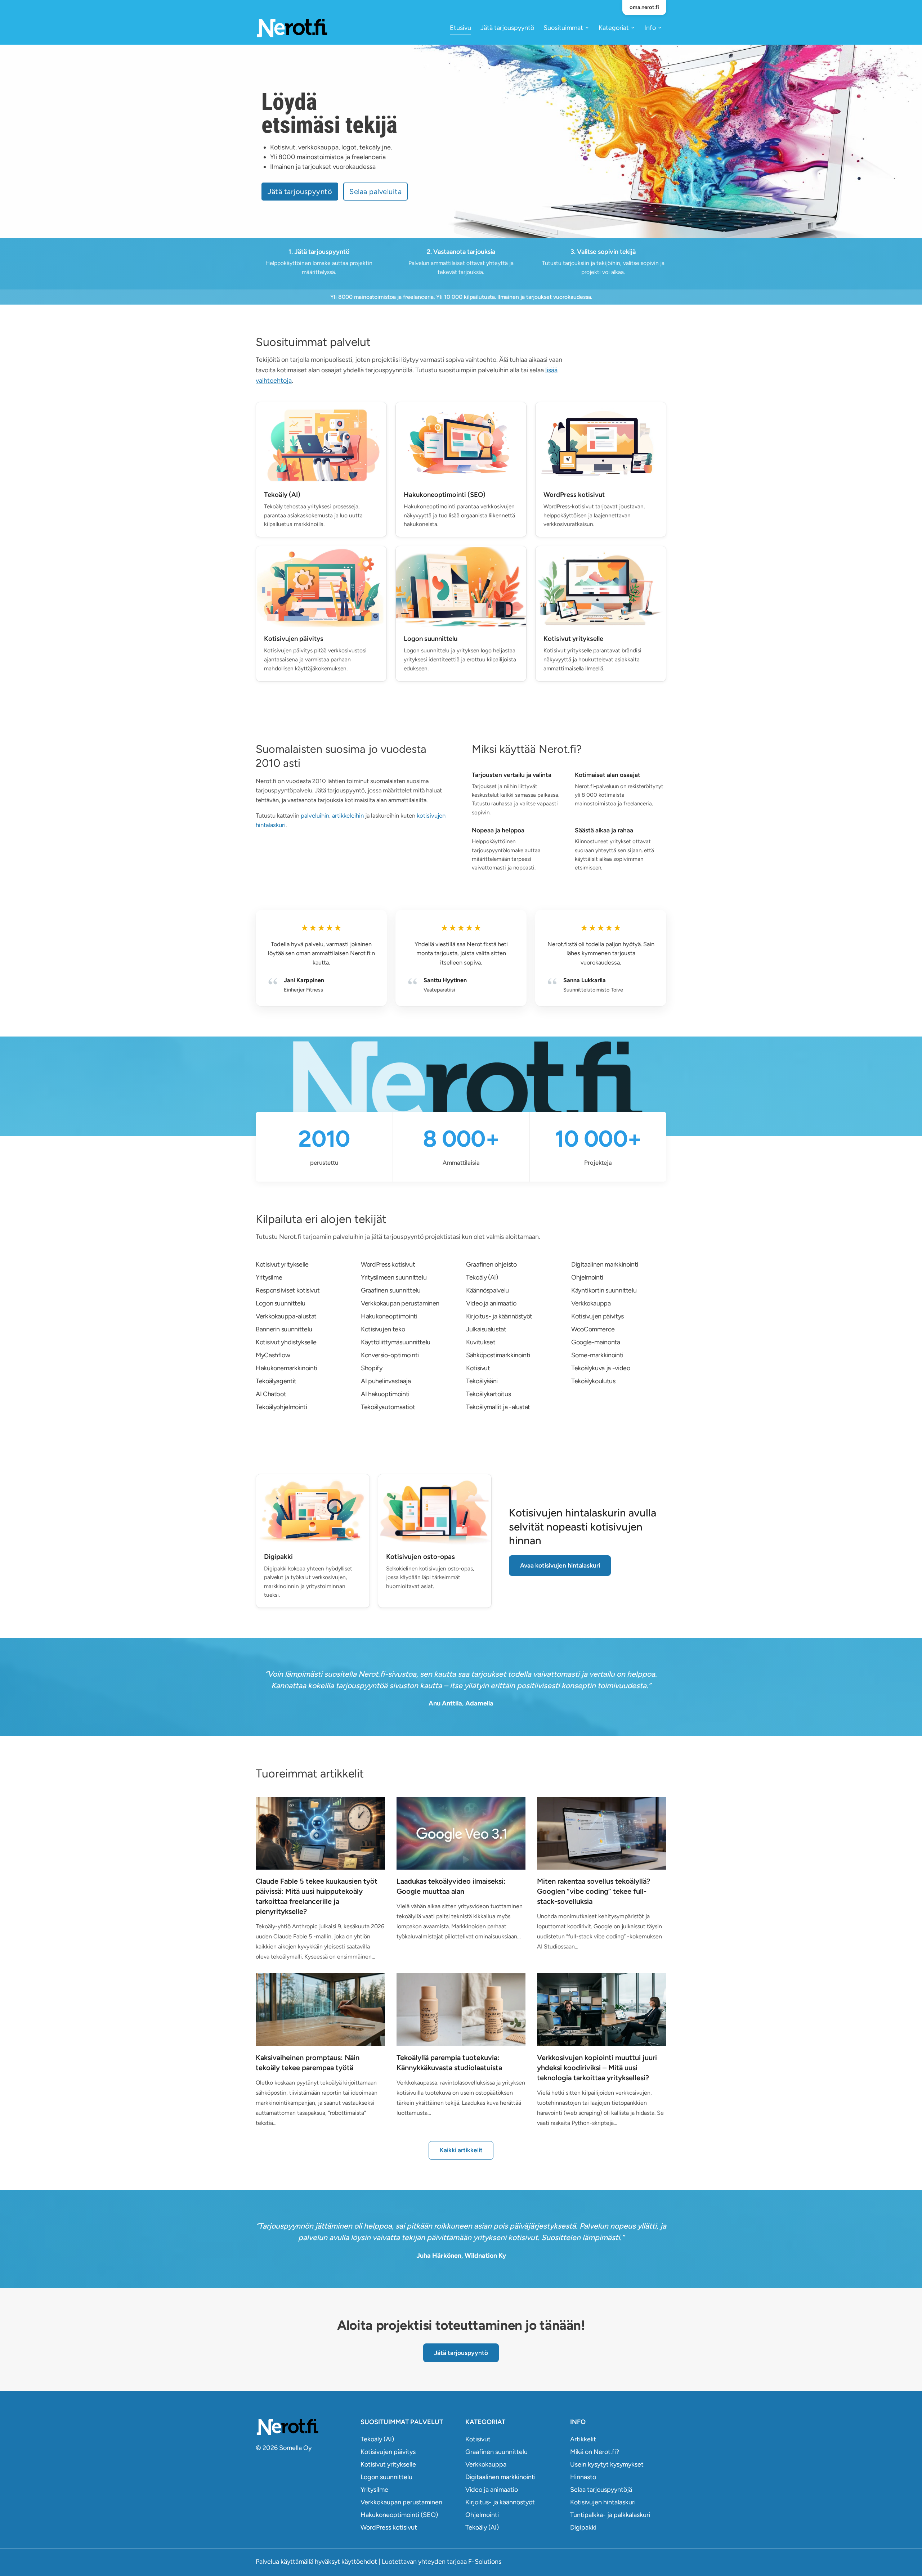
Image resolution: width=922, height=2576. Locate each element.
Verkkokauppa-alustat (286, 1316)
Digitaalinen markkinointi (605, 1264)
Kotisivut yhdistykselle (286, 1342)
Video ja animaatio (491, 1303)
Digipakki (583, 2527)
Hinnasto (583, 2477)
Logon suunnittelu (281, 1303)
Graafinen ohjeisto (491, 1264)
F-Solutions (485, 2562)
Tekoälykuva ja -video (601, 1368)
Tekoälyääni (482, 1381)
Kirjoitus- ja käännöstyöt (499, 1316)
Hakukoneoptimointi (389, 1316)
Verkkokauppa (591, 1303)
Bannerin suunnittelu (284, 1329)
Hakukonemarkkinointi (287, 1368)
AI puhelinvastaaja (386, 1381)
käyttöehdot (359, 2562)
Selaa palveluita (375, 192)
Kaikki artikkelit (461, 2150)
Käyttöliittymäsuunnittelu (396, 1342)
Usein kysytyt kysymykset (607, 2464)
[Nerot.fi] (304, 2427)
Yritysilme (269, 1277)
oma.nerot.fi (644, 7)
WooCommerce (593, 1329)
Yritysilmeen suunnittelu (394, 1277)
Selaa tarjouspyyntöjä (601, 2490)
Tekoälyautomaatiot (388, 1407)
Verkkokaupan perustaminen (400, 1303)
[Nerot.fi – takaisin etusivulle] (292, 28)
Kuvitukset (481, 1342)
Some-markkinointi (597, 1355)
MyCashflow (273, 1355)
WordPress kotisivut (388, 1264)
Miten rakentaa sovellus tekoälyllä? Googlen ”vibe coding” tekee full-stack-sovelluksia (594, 1891)
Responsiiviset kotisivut (288, 1290)
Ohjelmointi (587, 1277)
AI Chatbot (271, 1394)
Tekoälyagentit (276, 1381)
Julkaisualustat (486, 1329)
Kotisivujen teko (383, 1329)
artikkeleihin (348, 815)
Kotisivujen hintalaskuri (603, 2502)
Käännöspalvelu (487, 1290)
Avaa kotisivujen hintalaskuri (560, 1565)
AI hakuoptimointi (385, 1394)
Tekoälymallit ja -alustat (498, 1407)
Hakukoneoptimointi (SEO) (399, 2515)
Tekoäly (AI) (482, 1277)
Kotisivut (478, 1368)
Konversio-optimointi (390, 1355)
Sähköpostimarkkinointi (498, 1355)
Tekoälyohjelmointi (281, 1407)
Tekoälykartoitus (488, 1394)
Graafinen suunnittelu (391, 1290)
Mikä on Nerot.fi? (595, 2452)
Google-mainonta (596, 1342)
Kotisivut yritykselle (282, 1264)
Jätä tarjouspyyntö (507, 28)
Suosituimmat (563, 28)
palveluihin (315, 815)
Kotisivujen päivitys (597, 1316)
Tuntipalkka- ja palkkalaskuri (610, 2515)
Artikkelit (583, 2439)
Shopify (372, 1368)
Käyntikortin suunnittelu (604, 1290)
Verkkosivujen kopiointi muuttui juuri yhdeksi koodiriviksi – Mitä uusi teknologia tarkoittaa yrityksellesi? (597, 2068)
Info (650, 28)
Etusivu (460, 28)
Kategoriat (614, 28)
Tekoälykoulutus (593, 1381)
